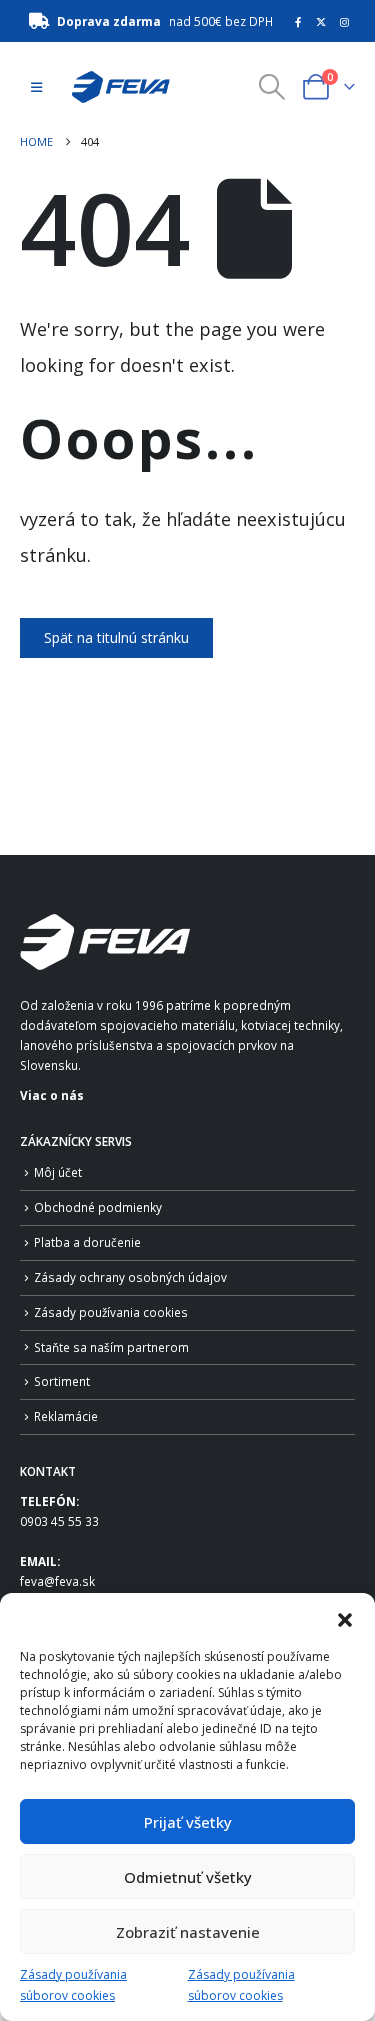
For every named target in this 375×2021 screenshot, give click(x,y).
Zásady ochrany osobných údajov (130, 1277)
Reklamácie (66, 1416)
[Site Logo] (115, 87)
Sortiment (62, 1381)
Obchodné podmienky (98, 1207)
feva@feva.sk (57, 1581)
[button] (345, 1618)
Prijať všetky (188, 1822)
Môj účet (58, 1172)
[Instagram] (345, 22)
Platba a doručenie (87, 1242)
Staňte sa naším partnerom (111, 1347)
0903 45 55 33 (59, 1521)
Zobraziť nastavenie (188, 1932)
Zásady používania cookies (111, 1312)
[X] (321, 22)
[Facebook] (298, 22)
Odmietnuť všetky (188, 1877)
